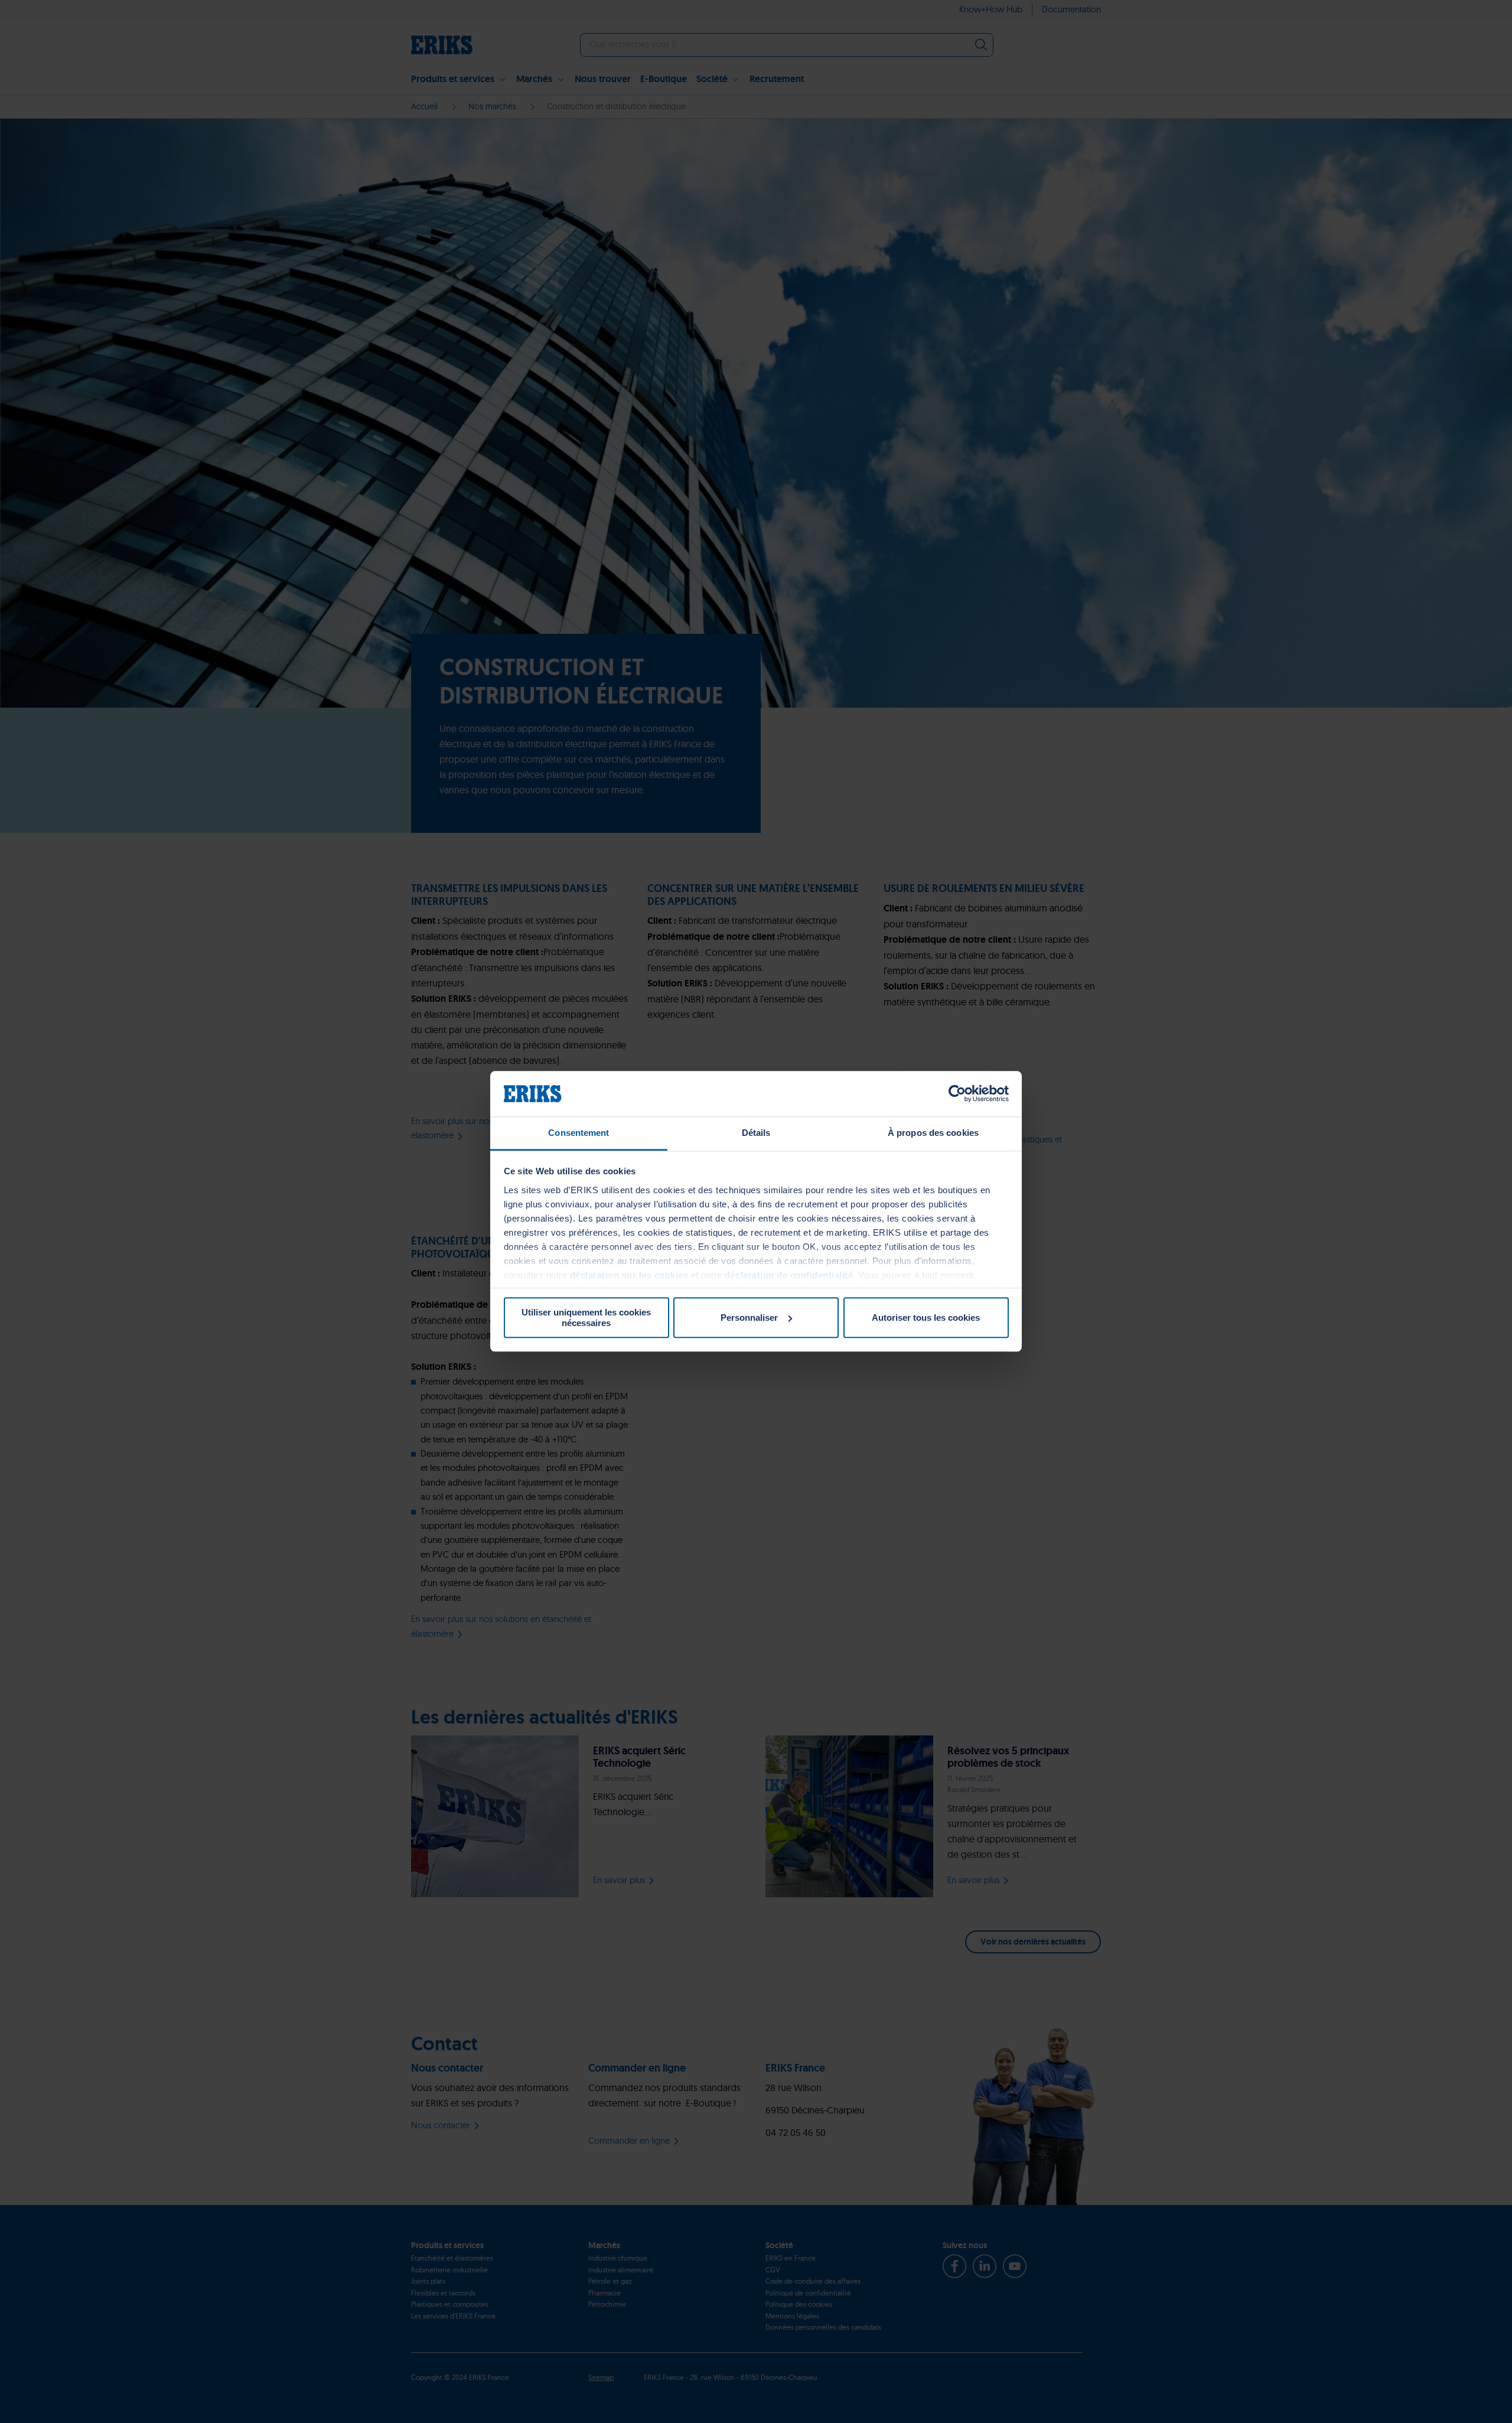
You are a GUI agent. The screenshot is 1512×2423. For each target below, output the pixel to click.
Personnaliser (749, 1318)
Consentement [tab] (579, 1133)
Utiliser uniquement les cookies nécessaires (586, 1318)
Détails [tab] (756, 1133)
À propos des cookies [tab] (933, 1133)
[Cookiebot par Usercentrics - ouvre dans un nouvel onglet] (957, 1094)
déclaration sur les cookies (629, 1275)
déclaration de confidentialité (789, 1275)
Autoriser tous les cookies (926, 1318)
